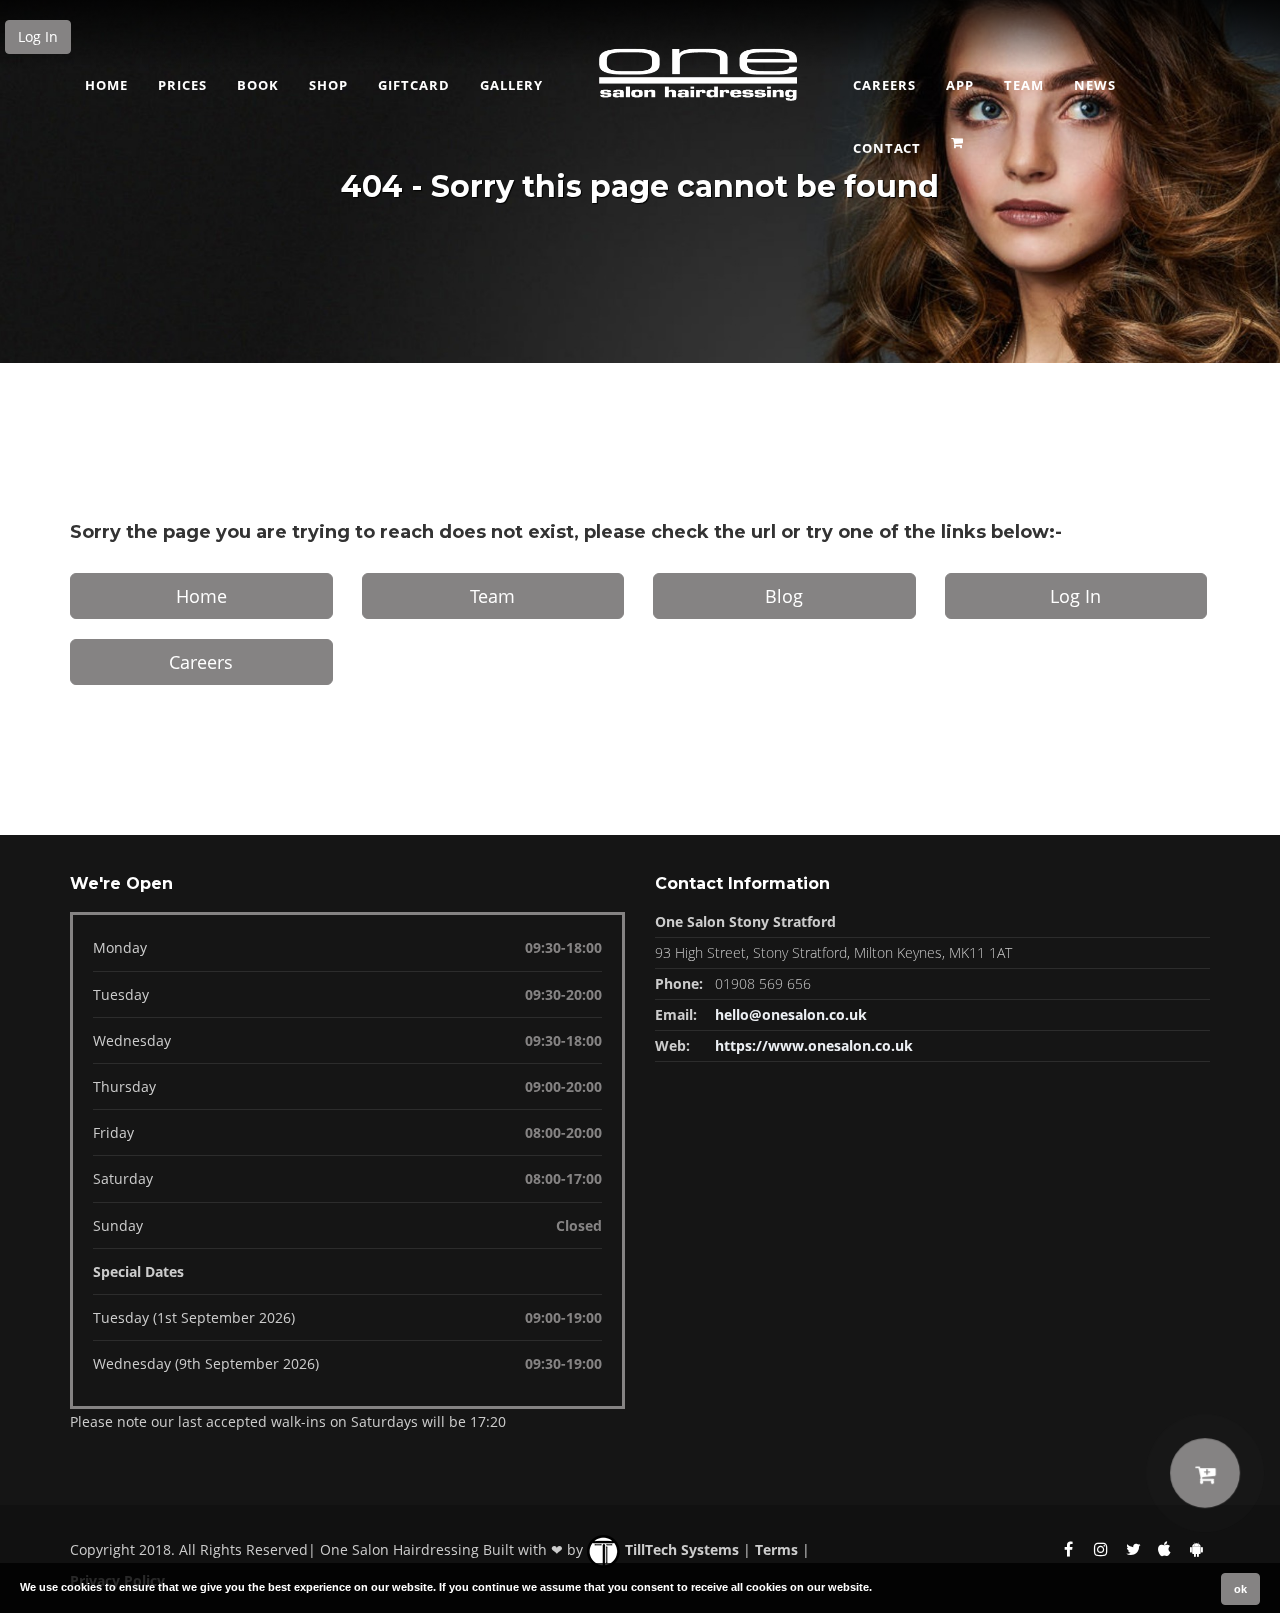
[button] (959, 136)
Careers (884, 85)
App (960, 85)
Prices (182, 85)
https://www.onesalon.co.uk (814, 1045)
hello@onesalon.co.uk (791, 1014)
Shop (328, 85)
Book (258, 85)
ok (1240, 1589)
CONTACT (887, 148)
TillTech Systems (680, 1549)
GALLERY (511, 85)
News (1095, 85)
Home (106, 85)
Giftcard (414, 85)
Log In (38, 36)
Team (1024, 85)
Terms (776, 1549)
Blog (784, 596)
